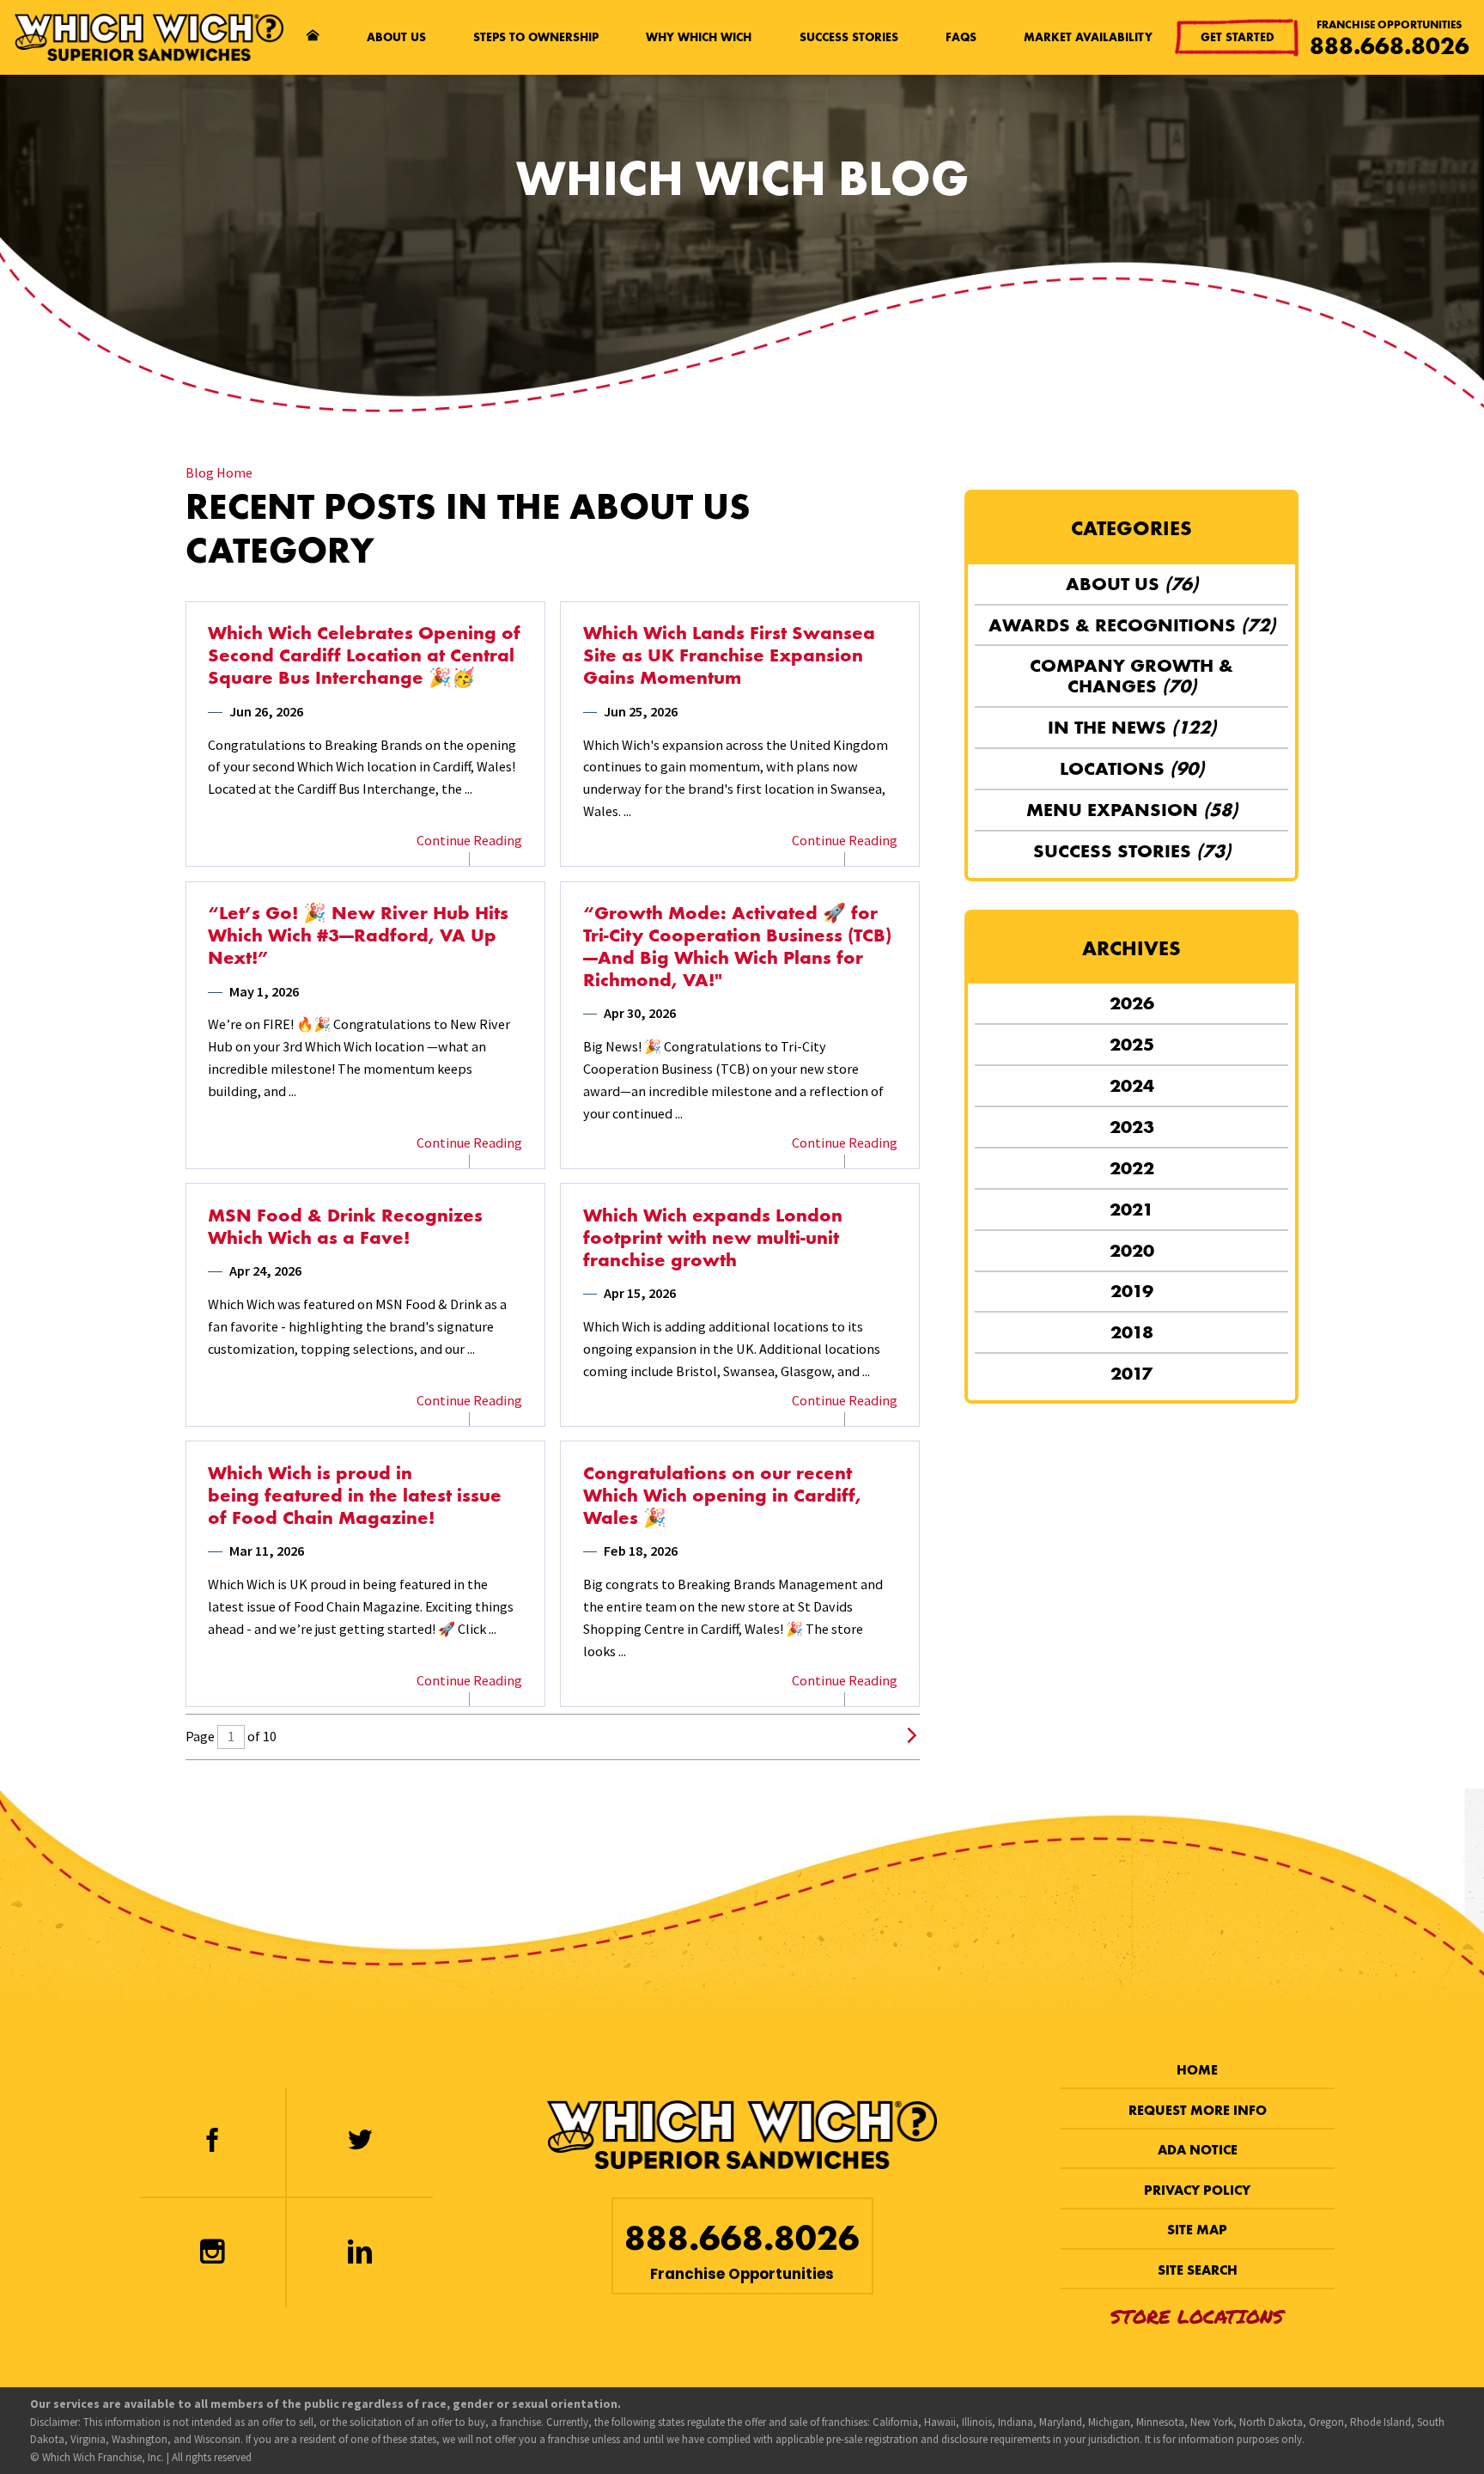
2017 (1131, 1373)
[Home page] (313, 38)
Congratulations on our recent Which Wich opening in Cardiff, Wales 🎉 (722, 1496)
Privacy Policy (1197, 2190)
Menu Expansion (1132, 810)
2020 (1132, 1250)
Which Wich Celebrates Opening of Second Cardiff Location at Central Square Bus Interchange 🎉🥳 (364, 655)
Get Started (1238, 37)
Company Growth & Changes (1131, 676)
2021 (1131, 1209)
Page (200, 1736)
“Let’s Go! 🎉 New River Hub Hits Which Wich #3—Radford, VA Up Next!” (358, 935)
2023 (1132, 1127)
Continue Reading (469, 840)
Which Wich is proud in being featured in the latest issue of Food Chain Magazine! (355, 1496)
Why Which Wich (699, 37)
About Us (396, 37)
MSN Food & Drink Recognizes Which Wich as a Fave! (345, 1227)
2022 (1132, 1168)
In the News (1132, 727)
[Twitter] (360, 2142)
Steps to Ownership (536, 37)
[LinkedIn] (360, 2253)
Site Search (1198, 2270)
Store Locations (1197, 2316)
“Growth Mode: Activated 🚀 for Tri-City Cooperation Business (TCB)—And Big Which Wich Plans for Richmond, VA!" (737, 947)
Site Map (1197, 2230)
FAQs (961, 37)
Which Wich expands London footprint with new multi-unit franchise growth (713, 1238)
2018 (1132, 1332)
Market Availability (1088, 37)
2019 (1132, 1291)
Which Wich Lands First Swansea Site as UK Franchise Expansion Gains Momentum (729, 655)
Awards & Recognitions (1132, 625)
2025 (1132, 1044)
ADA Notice (1198, 2150)
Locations (1132, 768)
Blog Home (219, 472)
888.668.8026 (1390, 46)
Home (1197, 2070)
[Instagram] (212, 2253)
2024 (1132, 1085)
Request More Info (1198, 2110)
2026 (1132, 1003)
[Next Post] (912, 1737)
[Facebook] (212, 2142)
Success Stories (849, 37)
